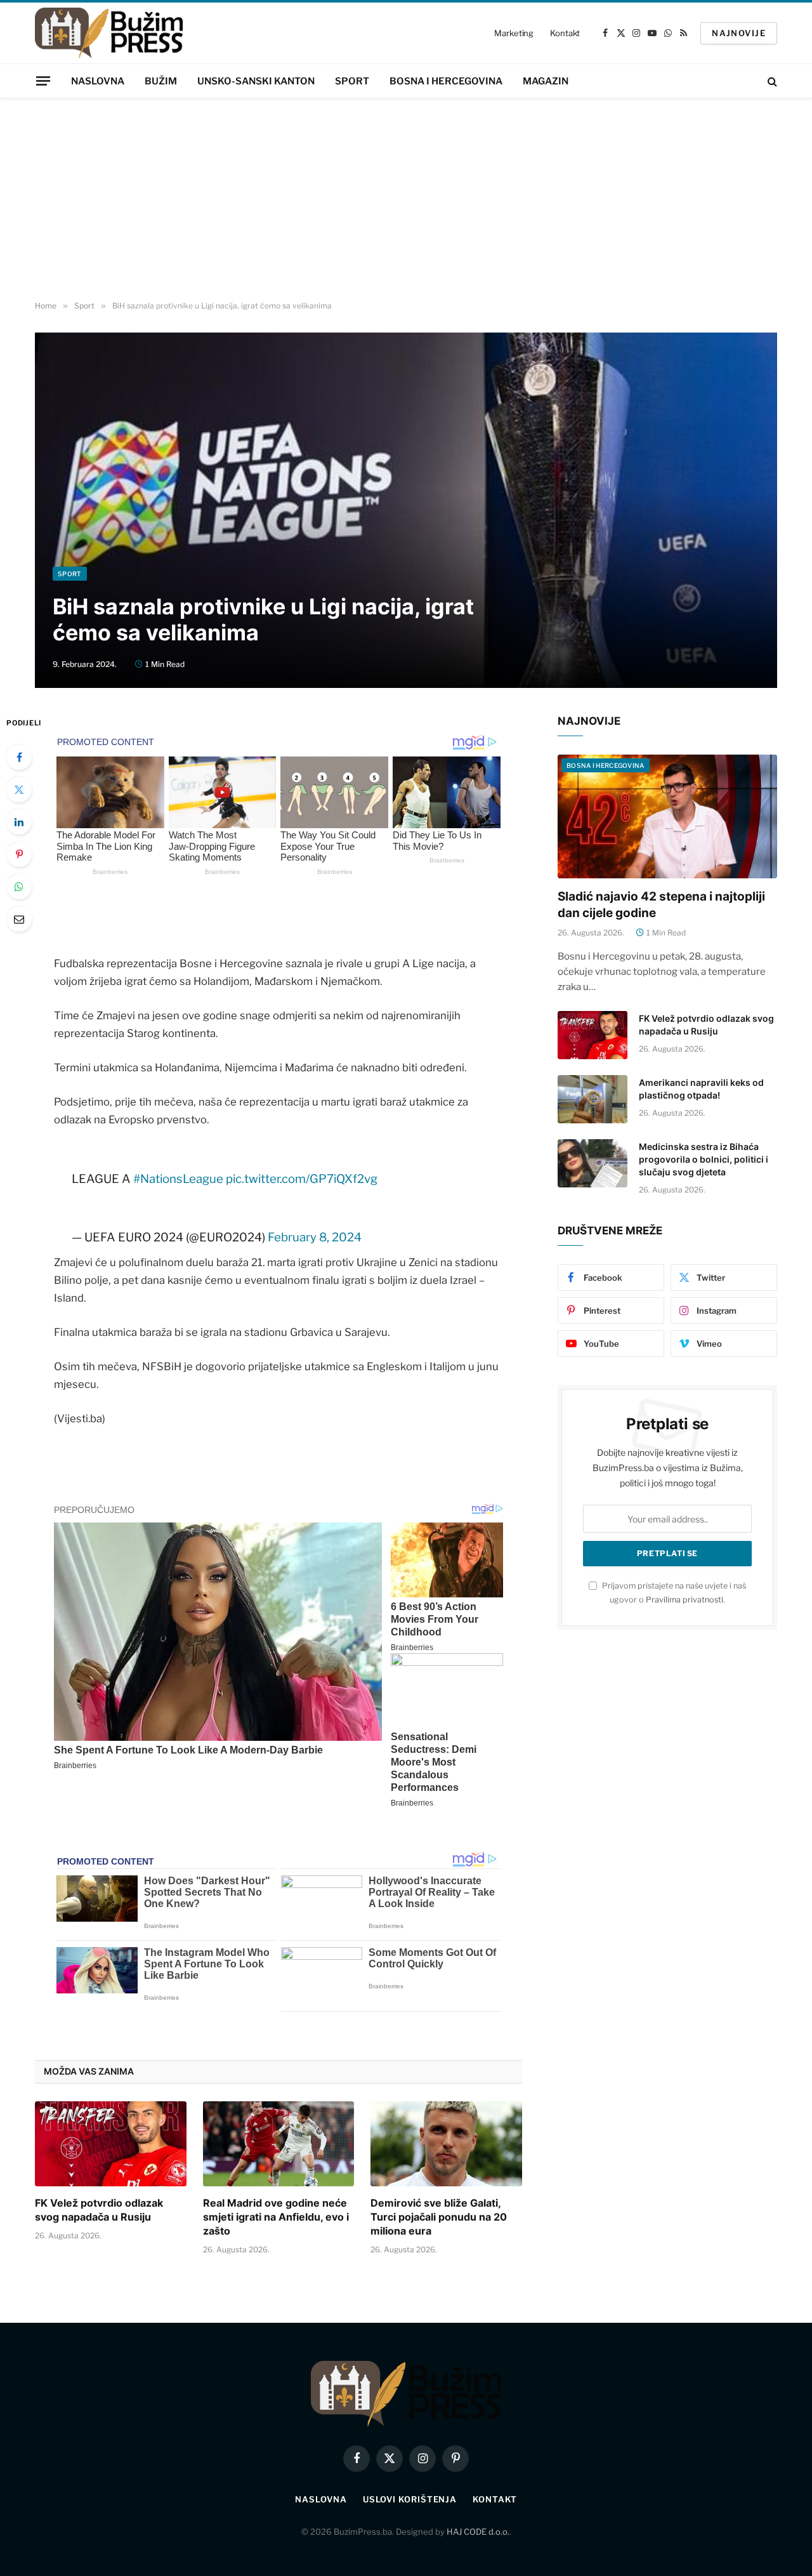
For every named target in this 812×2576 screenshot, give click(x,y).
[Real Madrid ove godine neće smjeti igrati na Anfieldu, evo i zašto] (279, 2144)
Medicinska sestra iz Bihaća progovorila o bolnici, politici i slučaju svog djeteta (704, 1159)
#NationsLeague (178, 1179)
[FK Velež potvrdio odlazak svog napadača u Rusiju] (111, 2144)
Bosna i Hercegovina (446, 81)
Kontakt (565, 33)
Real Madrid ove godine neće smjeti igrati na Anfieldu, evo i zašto (276, 2217)
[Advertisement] (406, 200)
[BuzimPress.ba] (109, 33)
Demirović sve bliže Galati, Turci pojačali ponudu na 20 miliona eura (439, 2217)
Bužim (161, 81)
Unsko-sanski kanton (256, 81)
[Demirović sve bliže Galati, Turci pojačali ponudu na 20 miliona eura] (446, 2144)
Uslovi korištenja (410, 2499)
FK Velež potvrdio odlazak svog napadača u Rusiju (99, 2210)
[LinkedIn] (19, 822)
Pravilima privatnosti (684, 1600)
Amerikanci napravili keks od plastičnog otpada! (701, 1089)
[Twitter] (19, 789)
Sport (352, 81)
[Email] (19, 919)
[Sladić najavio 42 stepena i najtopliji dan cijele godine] (667, 816)
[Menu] (43, 81)
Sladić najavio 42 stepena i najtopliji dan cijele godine (661, 905)
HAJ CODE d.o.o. (478, 2532)
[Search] (771, 81)
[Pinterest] (19, 854)
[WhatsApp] (19, 887)
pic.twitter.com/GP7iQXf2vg (302, 1179)
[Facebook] (19, 757)
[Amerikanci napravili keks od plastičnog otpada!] (593, 1099)
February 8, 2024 (315, 1237)
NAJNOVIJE (739, 33)
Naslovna (98, 81)
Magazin (546, 81)
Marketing (514, 33)
